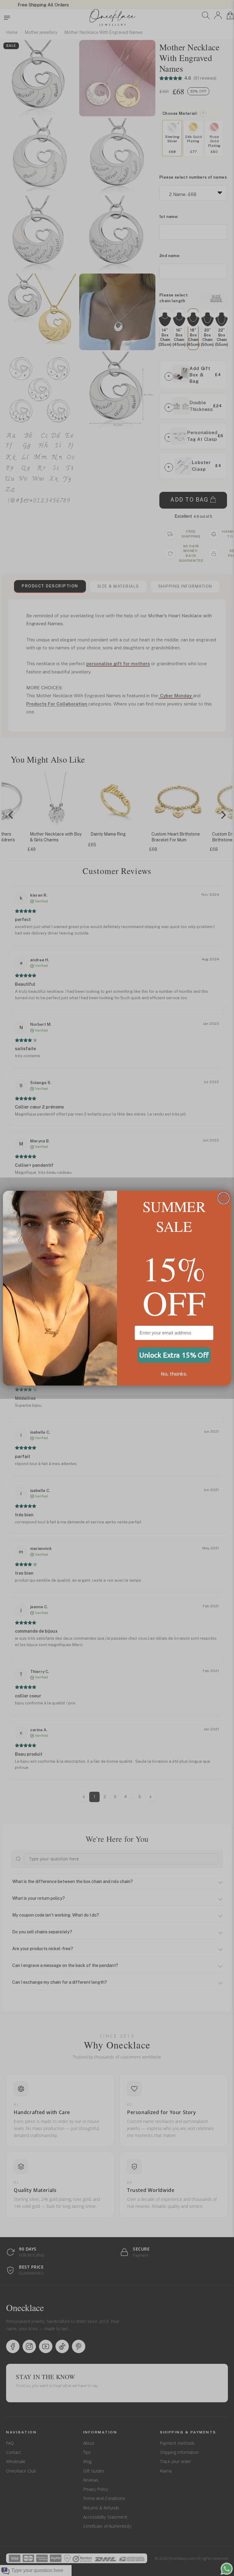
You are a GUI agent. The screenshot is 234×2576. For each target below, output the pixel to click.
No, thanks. (174, 1374)
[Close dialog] (224, 1198)
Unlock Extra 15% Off (174, 1355)
